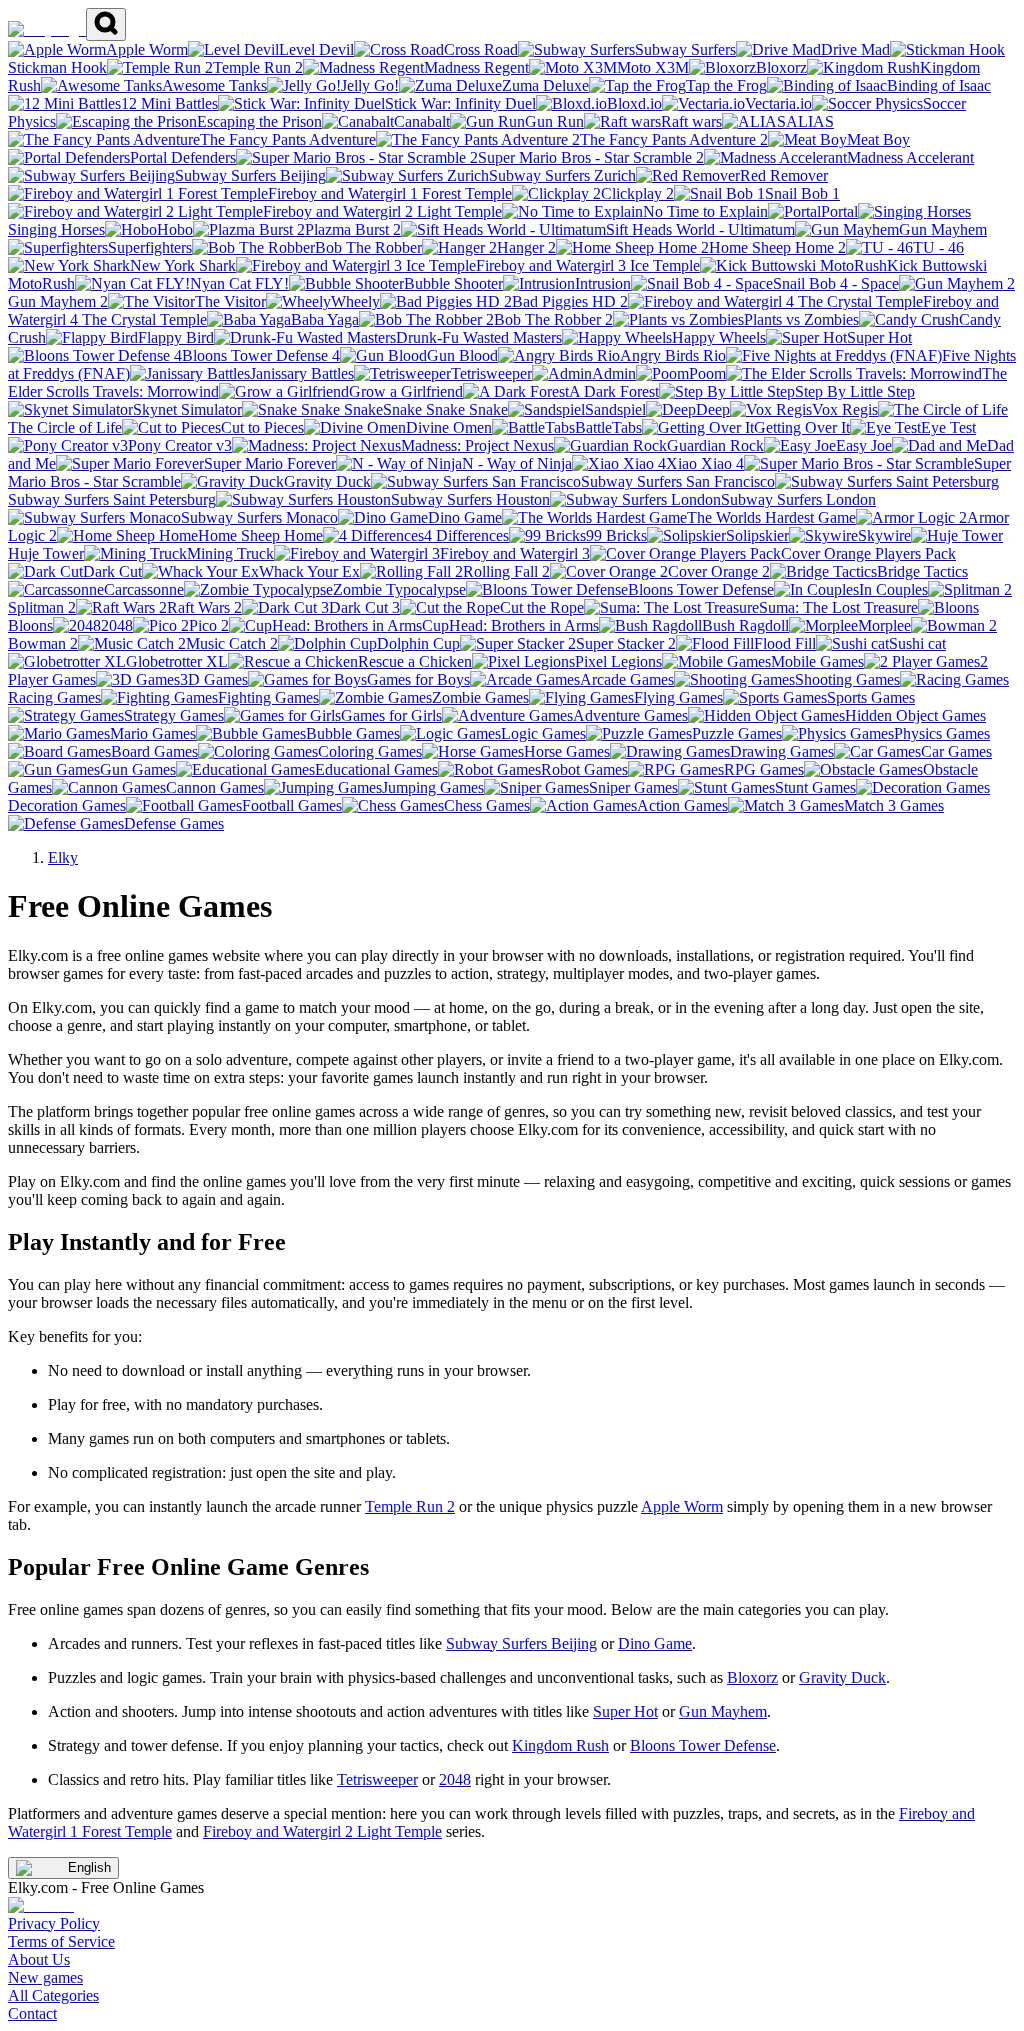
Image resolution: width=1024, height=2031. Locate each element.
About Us (39, 1959)
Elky (63, 857)
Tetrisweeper (377, 1779)
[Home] (47, 29)
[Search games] (106, 24)
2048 (455, 1779)
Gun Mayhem (723, 1711)
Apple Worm (682, 1506)
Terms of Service (61, 1941)
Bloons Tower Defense (703, 1745)
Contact (32, 2013)
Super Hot (625, 1711)
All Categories (53, 1995)
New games (45, 1977)
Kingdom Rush (560, 1745)
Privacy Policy (54, 1923)
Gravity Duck (842, 1677)
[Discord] (41, 1905)
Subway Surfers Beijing (521, 1643)
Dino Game (655, 1643)
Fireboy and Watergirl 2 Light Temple (322, 1831)
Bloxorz (752, 1677)
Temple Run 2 (410, 1506)
